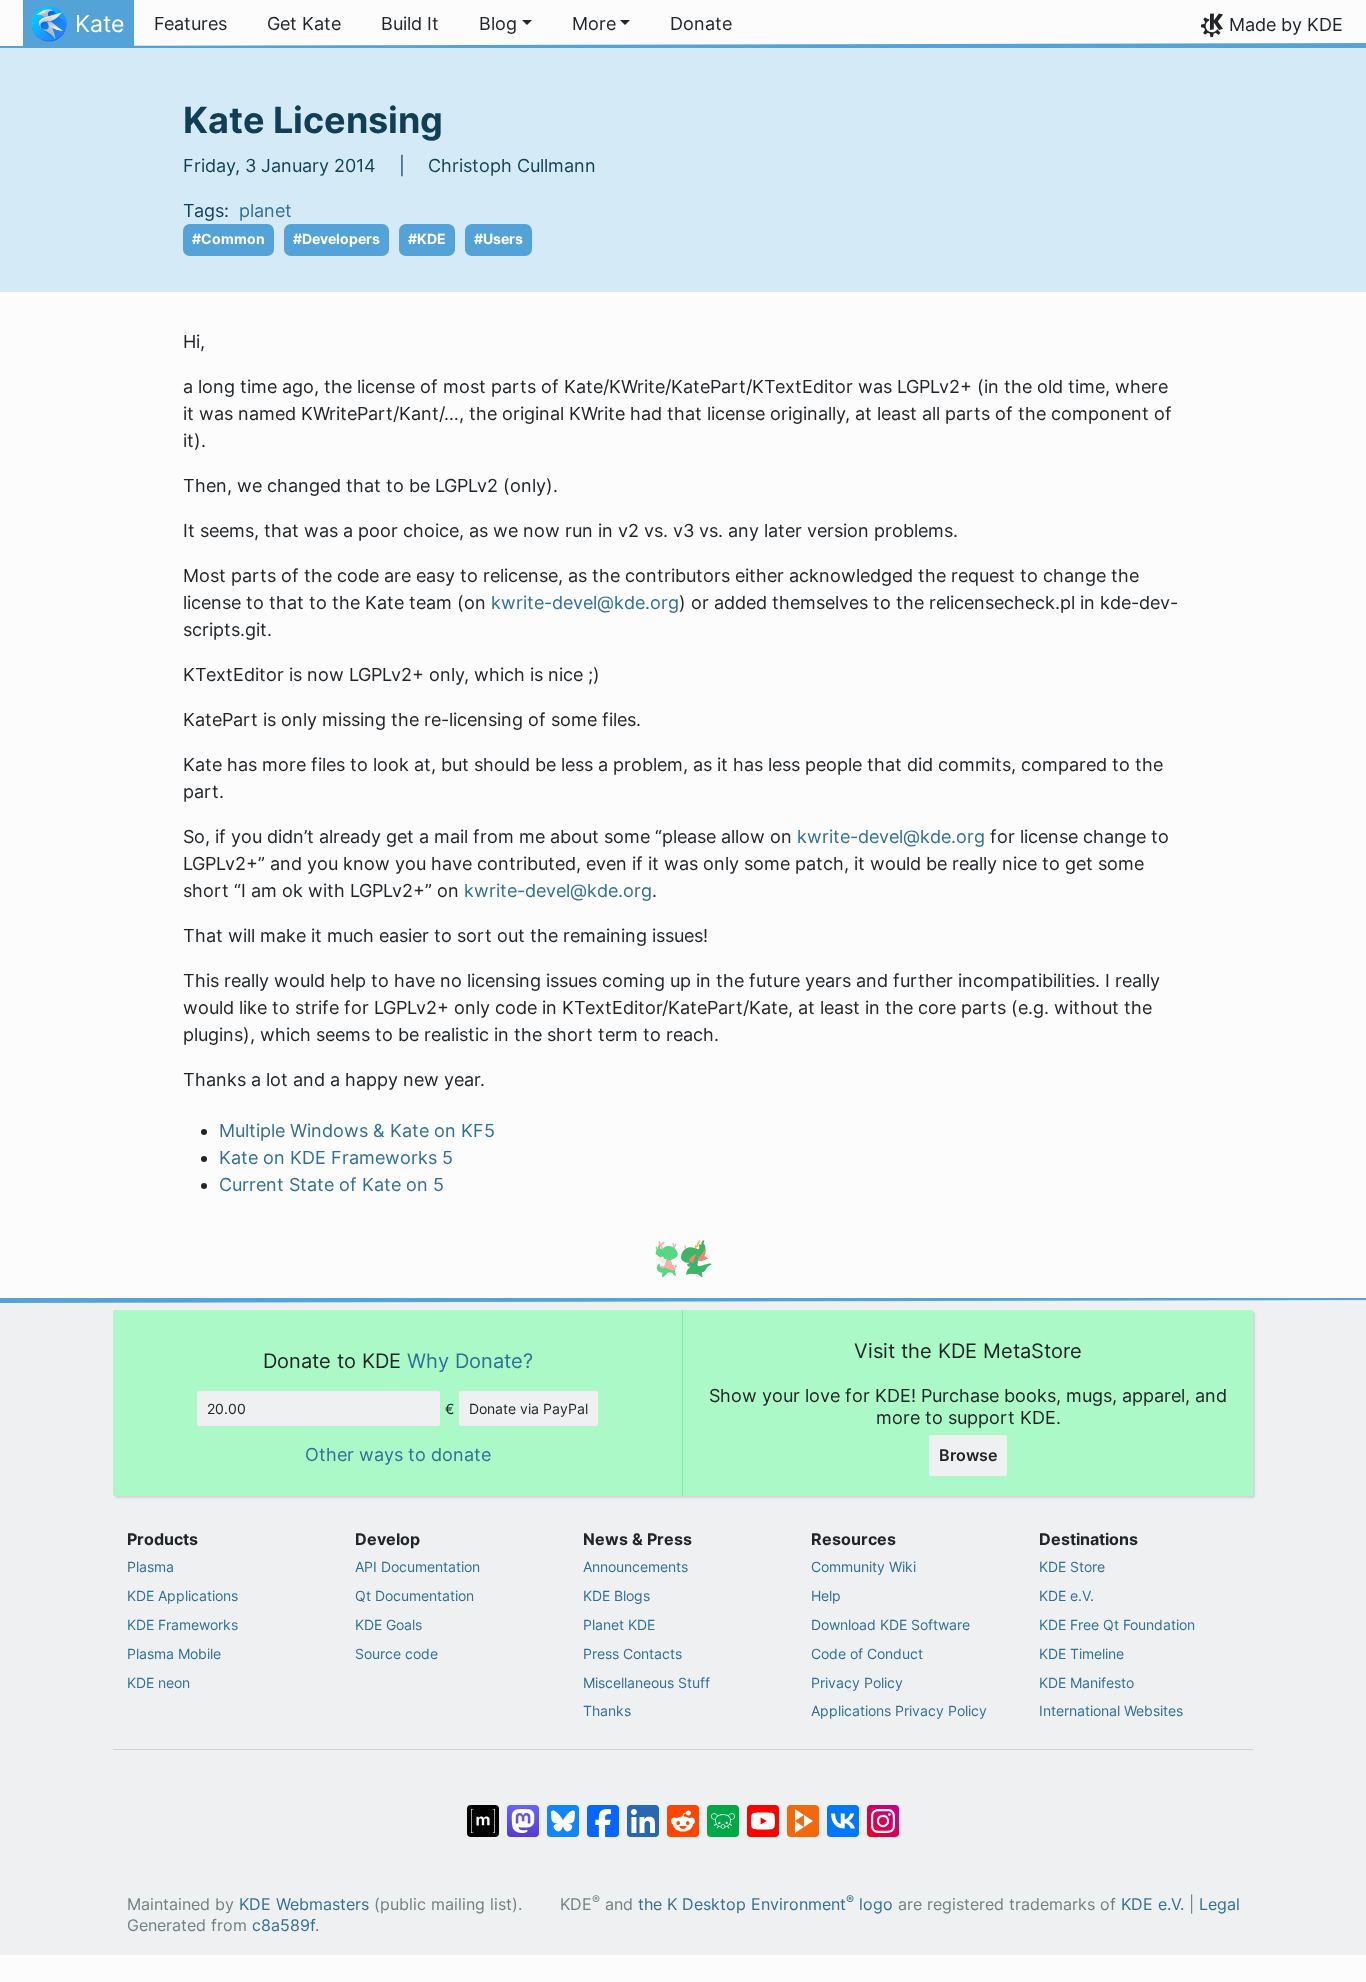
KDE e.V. (1066, 1595)
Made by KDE (1286, 24)
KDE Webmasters (304, 1904)
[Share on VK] (843, 1811)
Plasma (150, 1566)
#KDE (427, 239)
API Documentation (417, 1566)
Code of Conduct (867, 1653)
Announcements (635, 1566)
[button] (505, 24)
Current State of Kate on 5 (331, 1184)
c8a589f (283, 1925)
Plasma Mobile (174, 1653)
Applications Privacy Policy (899, 1710)
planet (265, 210)
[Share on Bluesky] (563, 1811)
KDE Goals (388, 1624)
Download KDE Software (890, 1624)
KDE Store (1072, 1566)
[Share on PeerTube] (803, 1811)
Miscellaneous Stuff (646, 1682)
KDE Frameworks (182, 1624)
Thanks (607, 1710)
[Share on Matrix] (483, 1811)
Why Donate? (470, 1360)
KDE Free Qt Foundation (1117, 1624)
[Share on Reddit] (683, 1811)
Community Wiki (863, 1566)
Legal (1219, 1904)
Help (826, 1595)
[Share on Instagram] (883, 1811)
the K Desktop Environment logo (765, 1904)
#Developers (336, 239)
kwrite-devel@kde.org (585, 602)
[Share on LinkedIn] (643, 1811)
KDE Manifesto (1086, 1682)
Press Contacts (632, 1653)
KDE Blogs (616, 1595)
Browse (968, 1455)
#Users (498, 239)
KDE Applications (182, 1595)
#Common (228, 239)
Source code (396, 1653)
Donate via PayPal (528, 1408)
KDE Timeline (1081, 1653)
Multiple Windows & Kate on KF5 (357, 1130)
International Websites (1111, 1710)
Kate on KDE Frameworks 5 (336, 1157)
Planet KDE (619, 1624)
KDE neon (158, 1682)
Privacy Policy (857, 1682)
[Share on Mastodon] (523, 1811)
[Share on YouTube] (763, 1811)
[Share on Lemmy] (723, 1811)
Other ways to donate (398, 1454)
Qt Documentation (414, 1595)
